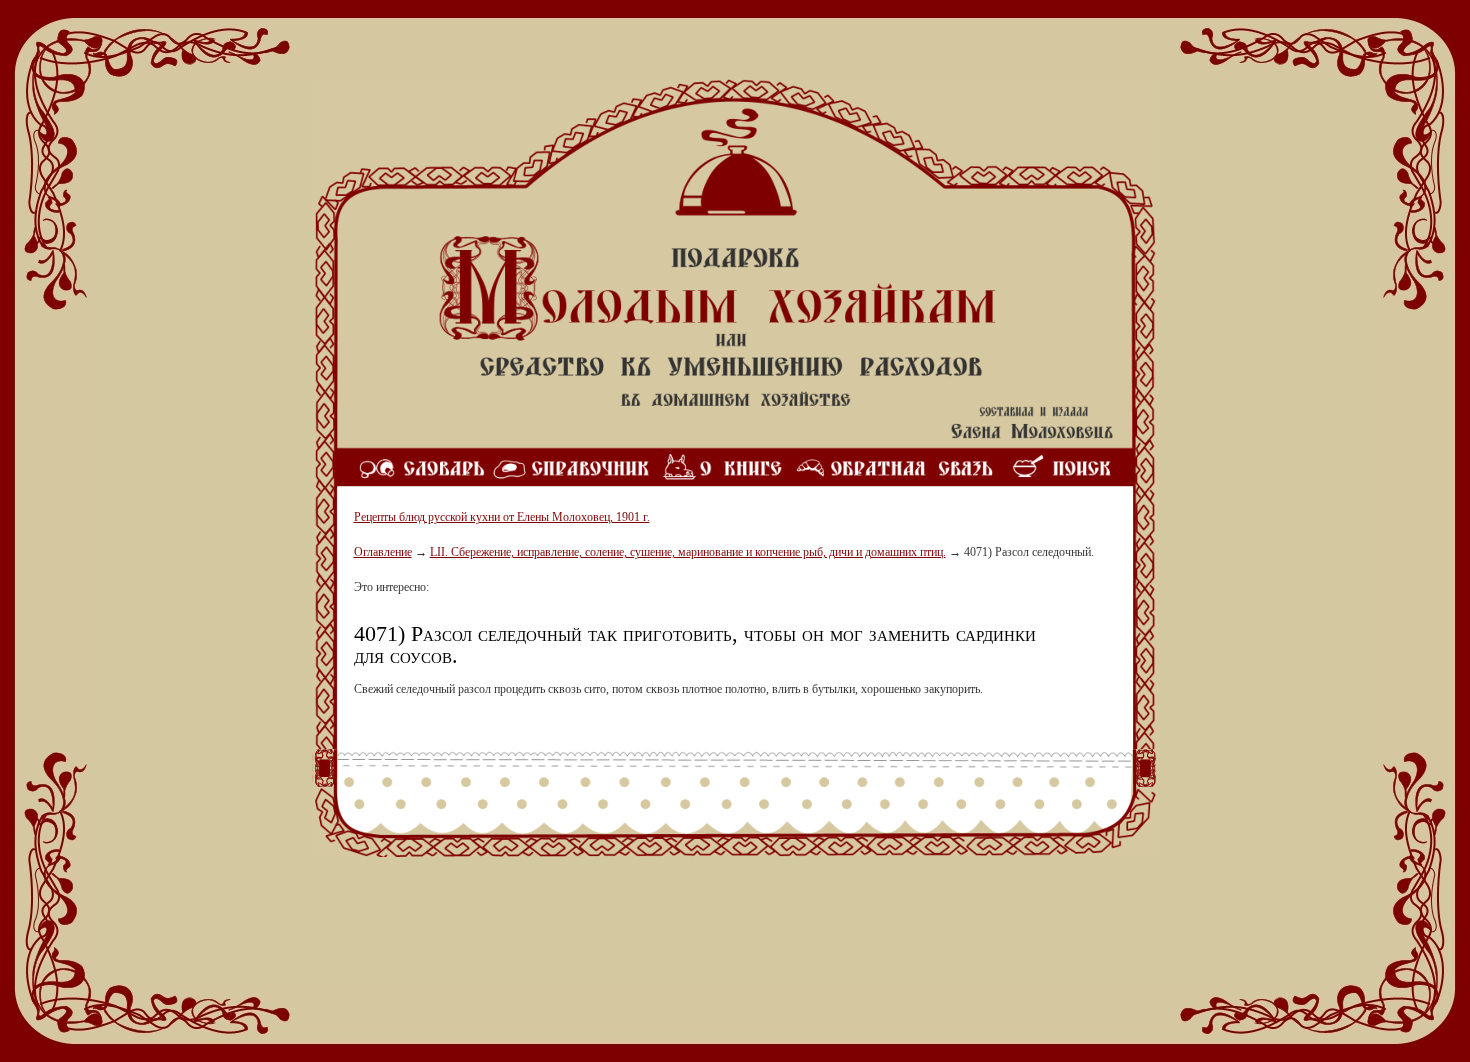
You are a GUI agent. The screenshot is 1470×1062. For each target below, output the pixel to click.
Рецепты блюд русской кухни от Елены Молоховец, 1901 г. (502, 517)
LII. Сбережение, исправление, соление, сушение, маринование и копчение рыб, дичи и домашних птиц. (688, 552)
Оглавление (383, 552)
